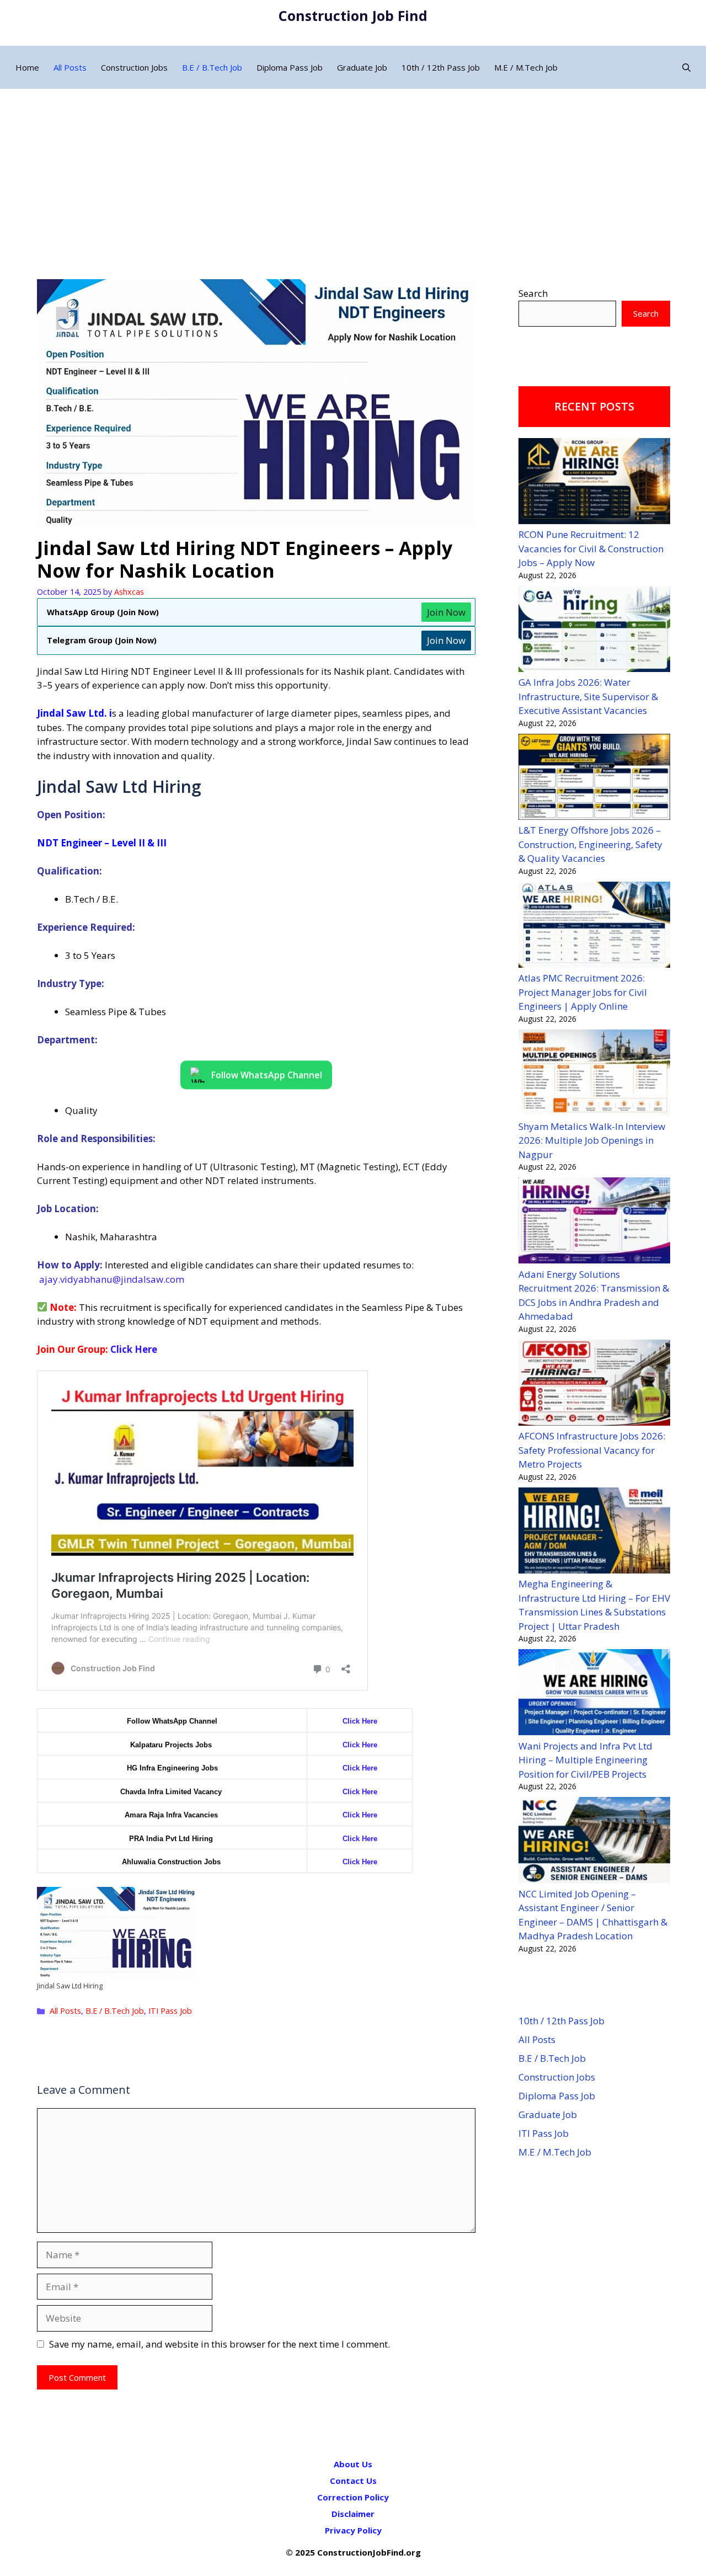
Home (27, 67)
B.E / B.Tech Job (212, 67)
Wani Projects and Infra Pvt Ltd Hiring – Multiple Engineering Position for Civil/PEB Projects (585, 1760)
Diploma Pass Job (290, 67)
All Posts (70, 67)
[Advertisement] (353, 172)
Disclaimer (353, 2514)
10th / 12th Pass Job (441, 67)
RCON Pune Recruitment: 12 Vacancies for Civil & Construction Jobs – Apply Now (591, 548)
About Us (353, 2464)
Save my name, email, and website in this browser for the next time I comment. (220, 2344)
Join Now (446, 612)
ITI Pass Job (170, 2011)
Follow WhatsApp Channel (267, 1074)
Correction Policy (353, 2497)
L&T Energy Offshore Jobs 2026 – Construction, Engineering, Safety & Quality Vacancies (590, 844)
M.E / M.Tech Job (526, 67)
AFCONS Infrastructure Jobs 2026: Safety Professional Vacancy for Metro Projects (592, 1450)
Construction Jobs (134, 67)
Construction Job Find (353, 15)
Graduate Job (362, 67)
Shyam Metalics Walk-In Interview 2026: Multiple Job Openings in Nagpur (592, 1140)
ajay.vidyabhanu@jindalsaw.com (112, 1279)
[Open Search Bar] (686, 67)
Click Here (134, 1349)
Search (533, 293)
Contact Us (353, 2481)
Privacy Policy (353, 2530)
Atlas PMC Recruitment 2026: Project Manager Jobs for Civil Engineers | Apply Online (583, 992)
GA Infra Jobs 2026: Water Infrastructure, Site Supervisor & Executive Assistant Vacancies (588, 696)
